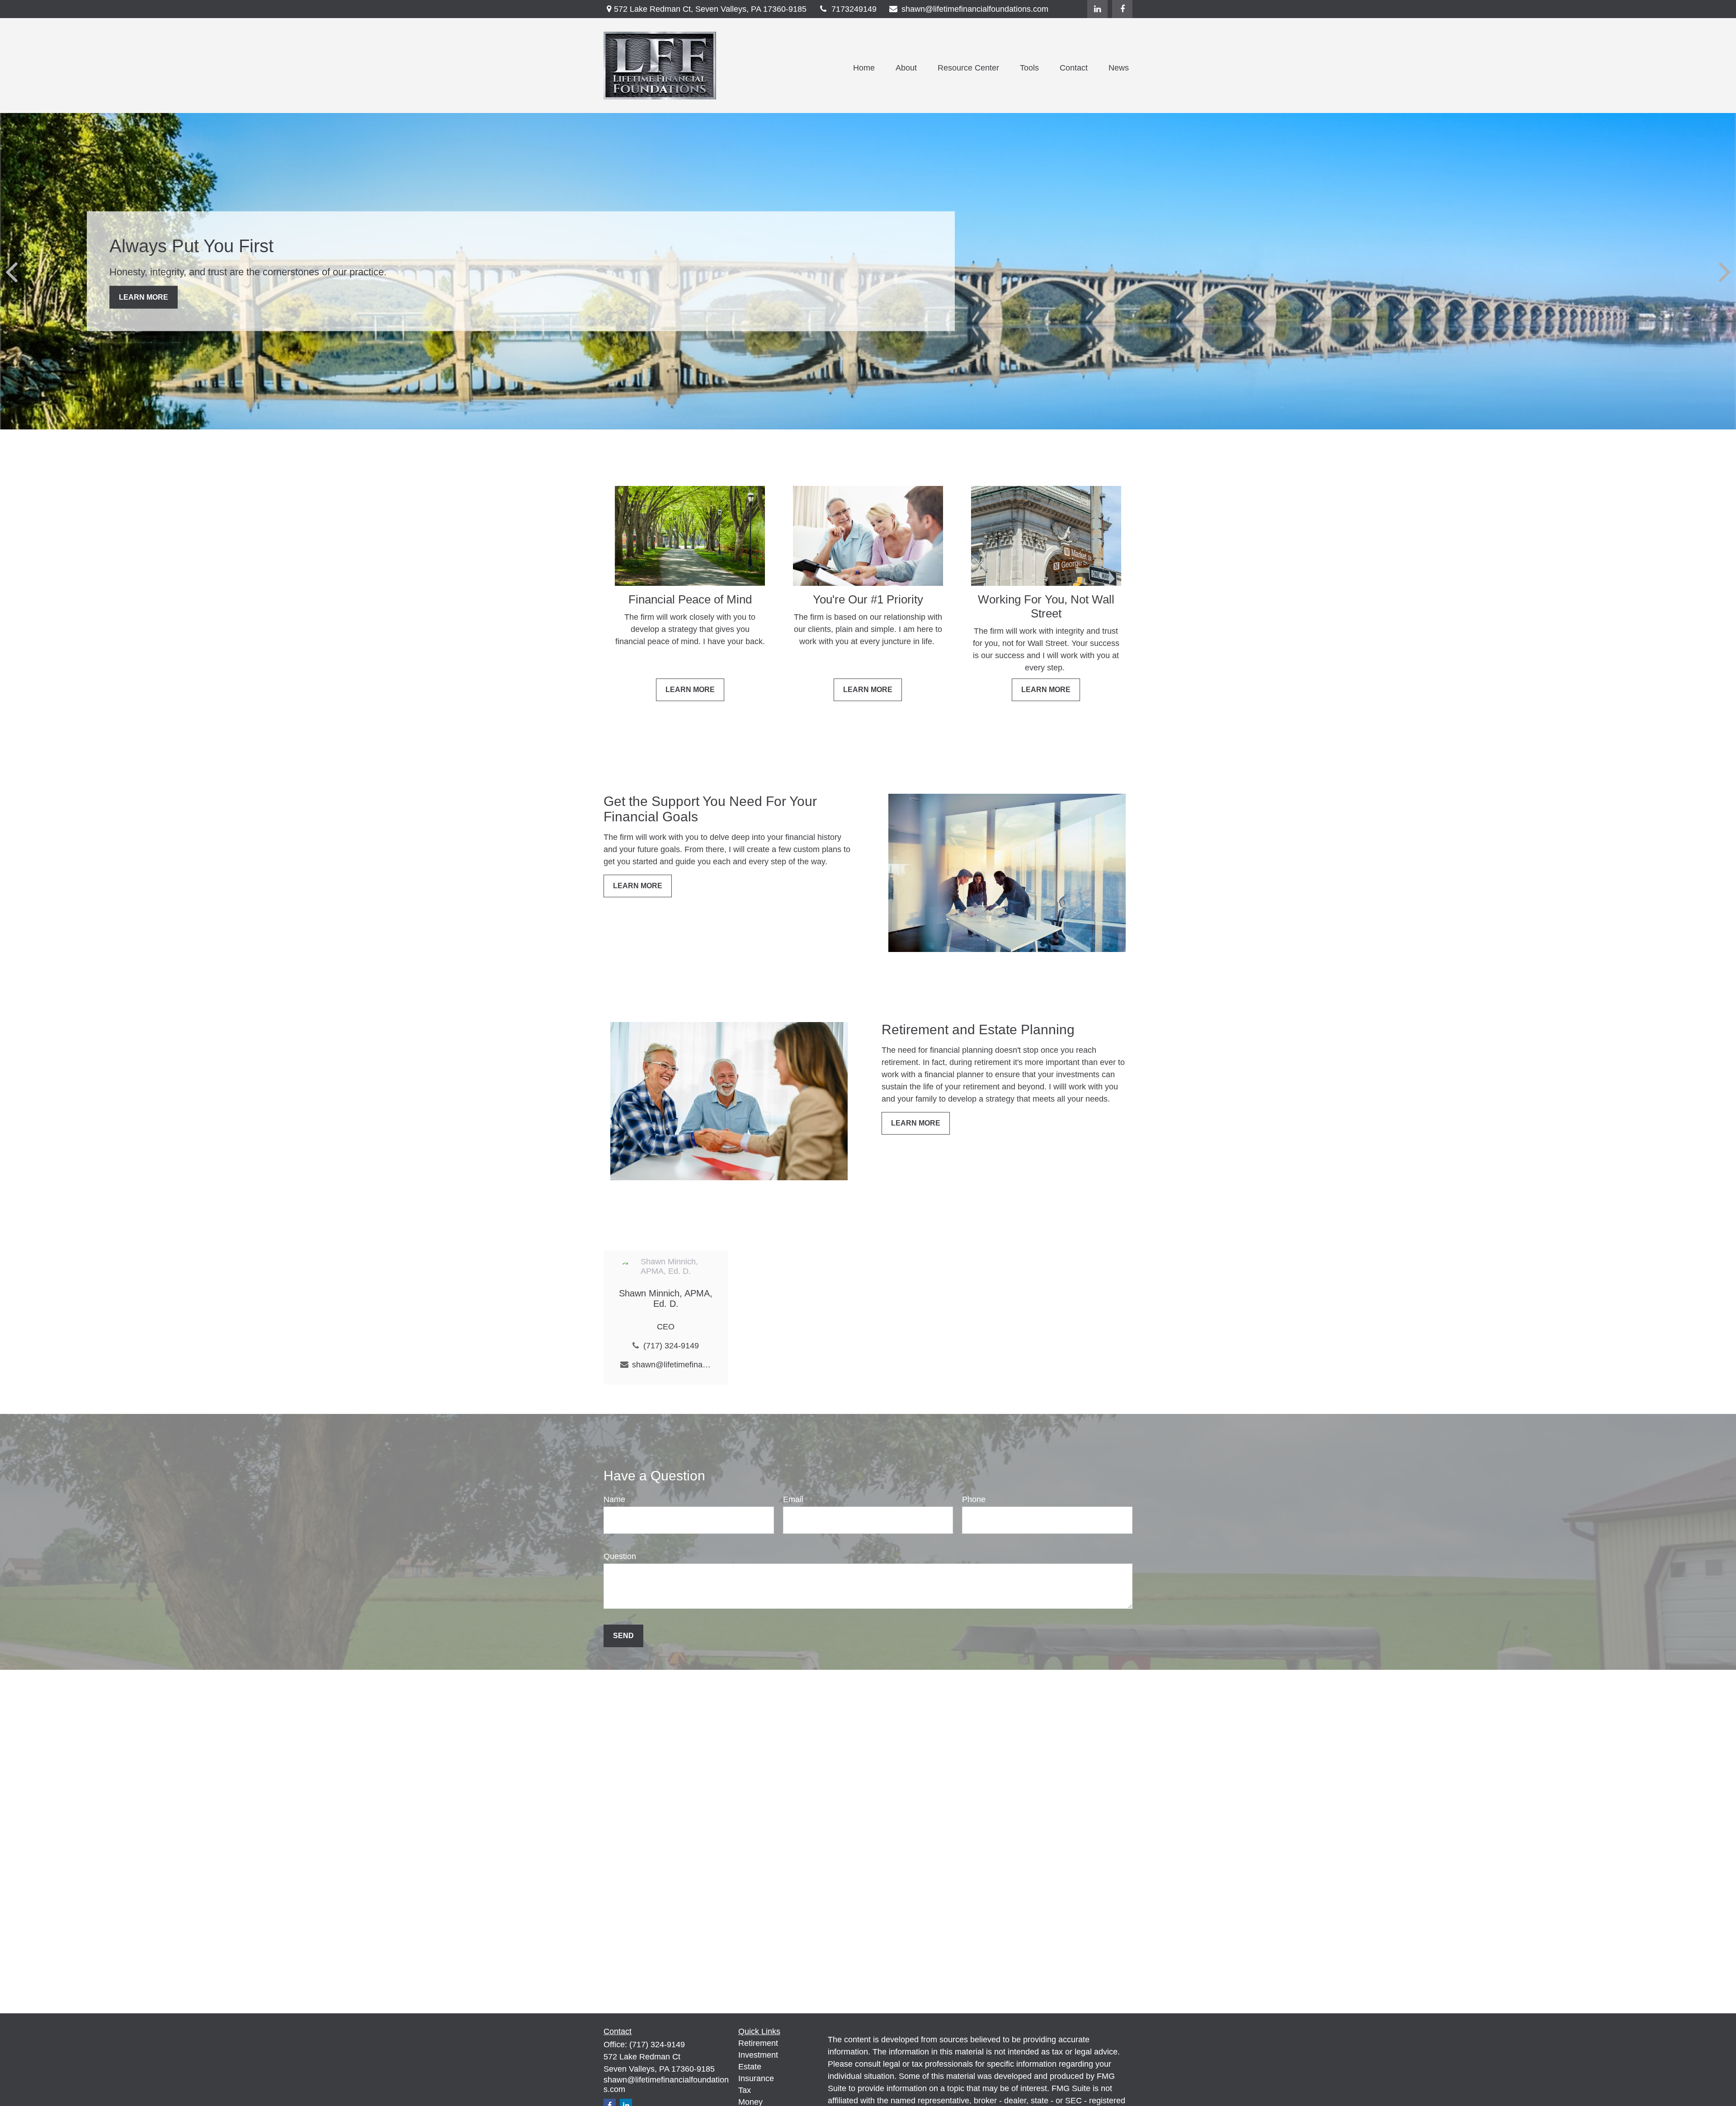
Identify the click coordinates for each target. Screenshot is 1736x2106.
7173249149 (854, 9)
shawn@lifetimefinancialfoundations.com (975, 9)
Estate (750, 2067)
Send (623, 1636)
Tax (745, 2090)
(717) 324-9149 (671, 1346)
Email (793, 1499)
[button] (864, 68)
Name (614, 1499)
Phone (974, 1499)
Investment (758, 2055)
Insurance (756, 2078)
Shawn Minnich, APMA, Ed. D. (666, 1298)
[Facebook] (1122, 9)
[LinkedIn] (1097, 9)
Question (620, 1556)
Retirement (758, 2043)
